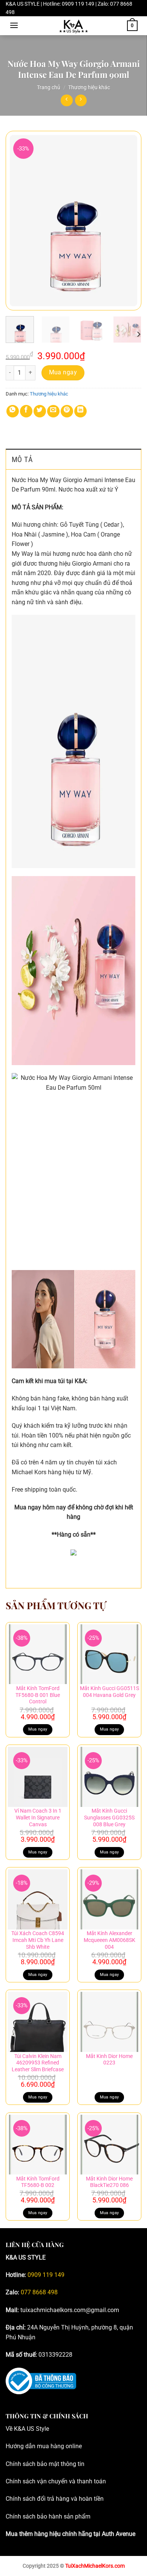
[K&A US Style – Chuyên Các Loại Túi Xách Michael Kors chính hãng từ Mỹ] (73, 26)
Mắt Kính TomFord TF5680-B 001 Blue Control (38, 1695)
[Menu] (14, 25)
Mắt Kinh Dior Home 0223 (109, 2060)
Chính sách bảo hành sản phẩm (48, 2516)
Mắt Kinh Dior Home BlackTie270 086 (109, 2182)
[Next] (129, 221)
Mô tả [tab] (22, 459)
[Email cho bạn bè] (53, 411)
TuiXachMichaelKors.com (95, 2566)
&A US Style (33, 2429)
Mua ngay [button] (38, 1729)
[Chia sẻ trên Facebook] (26, 411)
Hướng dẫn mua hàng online (44, 2446)
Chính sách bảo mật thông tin (45, 2464)
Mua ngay (63, 372)
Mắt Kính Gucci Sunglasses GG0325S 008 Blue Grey (109, 1817)
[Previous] (18, 221)
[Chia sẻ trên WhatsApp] (13, 411)
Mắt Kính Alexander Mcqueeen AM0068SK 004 (109, 1940)
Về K (12, 2429)
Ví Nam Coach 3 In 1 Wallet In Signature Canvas (38, 1817)
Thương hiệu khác (89, 87)
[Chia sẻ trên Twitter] (40, 411)
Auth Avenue (119, 2534)
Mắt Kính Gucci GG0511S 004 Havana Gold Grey (109, 1692)
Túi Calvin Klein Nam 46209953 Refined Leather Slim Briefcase (38, 2063)
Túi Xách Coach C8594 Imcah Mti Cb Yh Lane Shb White (38, 1940)
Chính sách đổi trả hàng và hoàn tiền (55, 2499)
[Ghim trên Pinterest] (67, 411)
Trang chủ (49, 87)
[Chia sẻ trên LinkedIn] (80, 411)
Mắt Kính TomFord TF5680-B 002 (38, 2182)
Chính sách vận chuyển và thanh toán (56, 2481)
